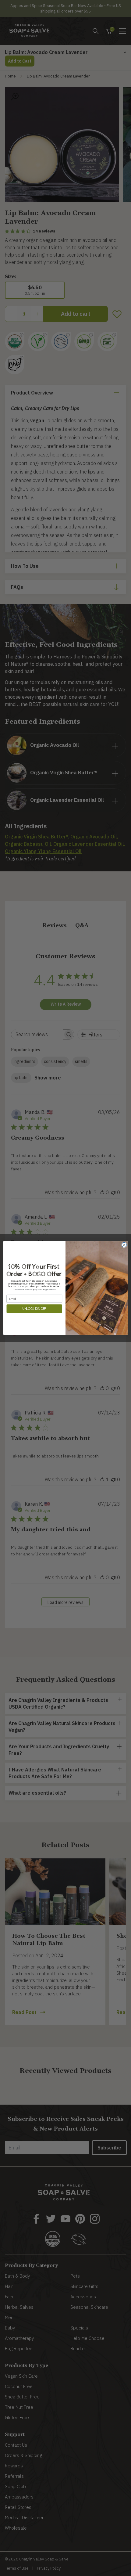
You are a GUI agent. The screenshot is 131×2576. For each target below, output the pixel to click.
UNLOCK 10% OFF (34, 1309)
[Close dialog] (124, 1245)
